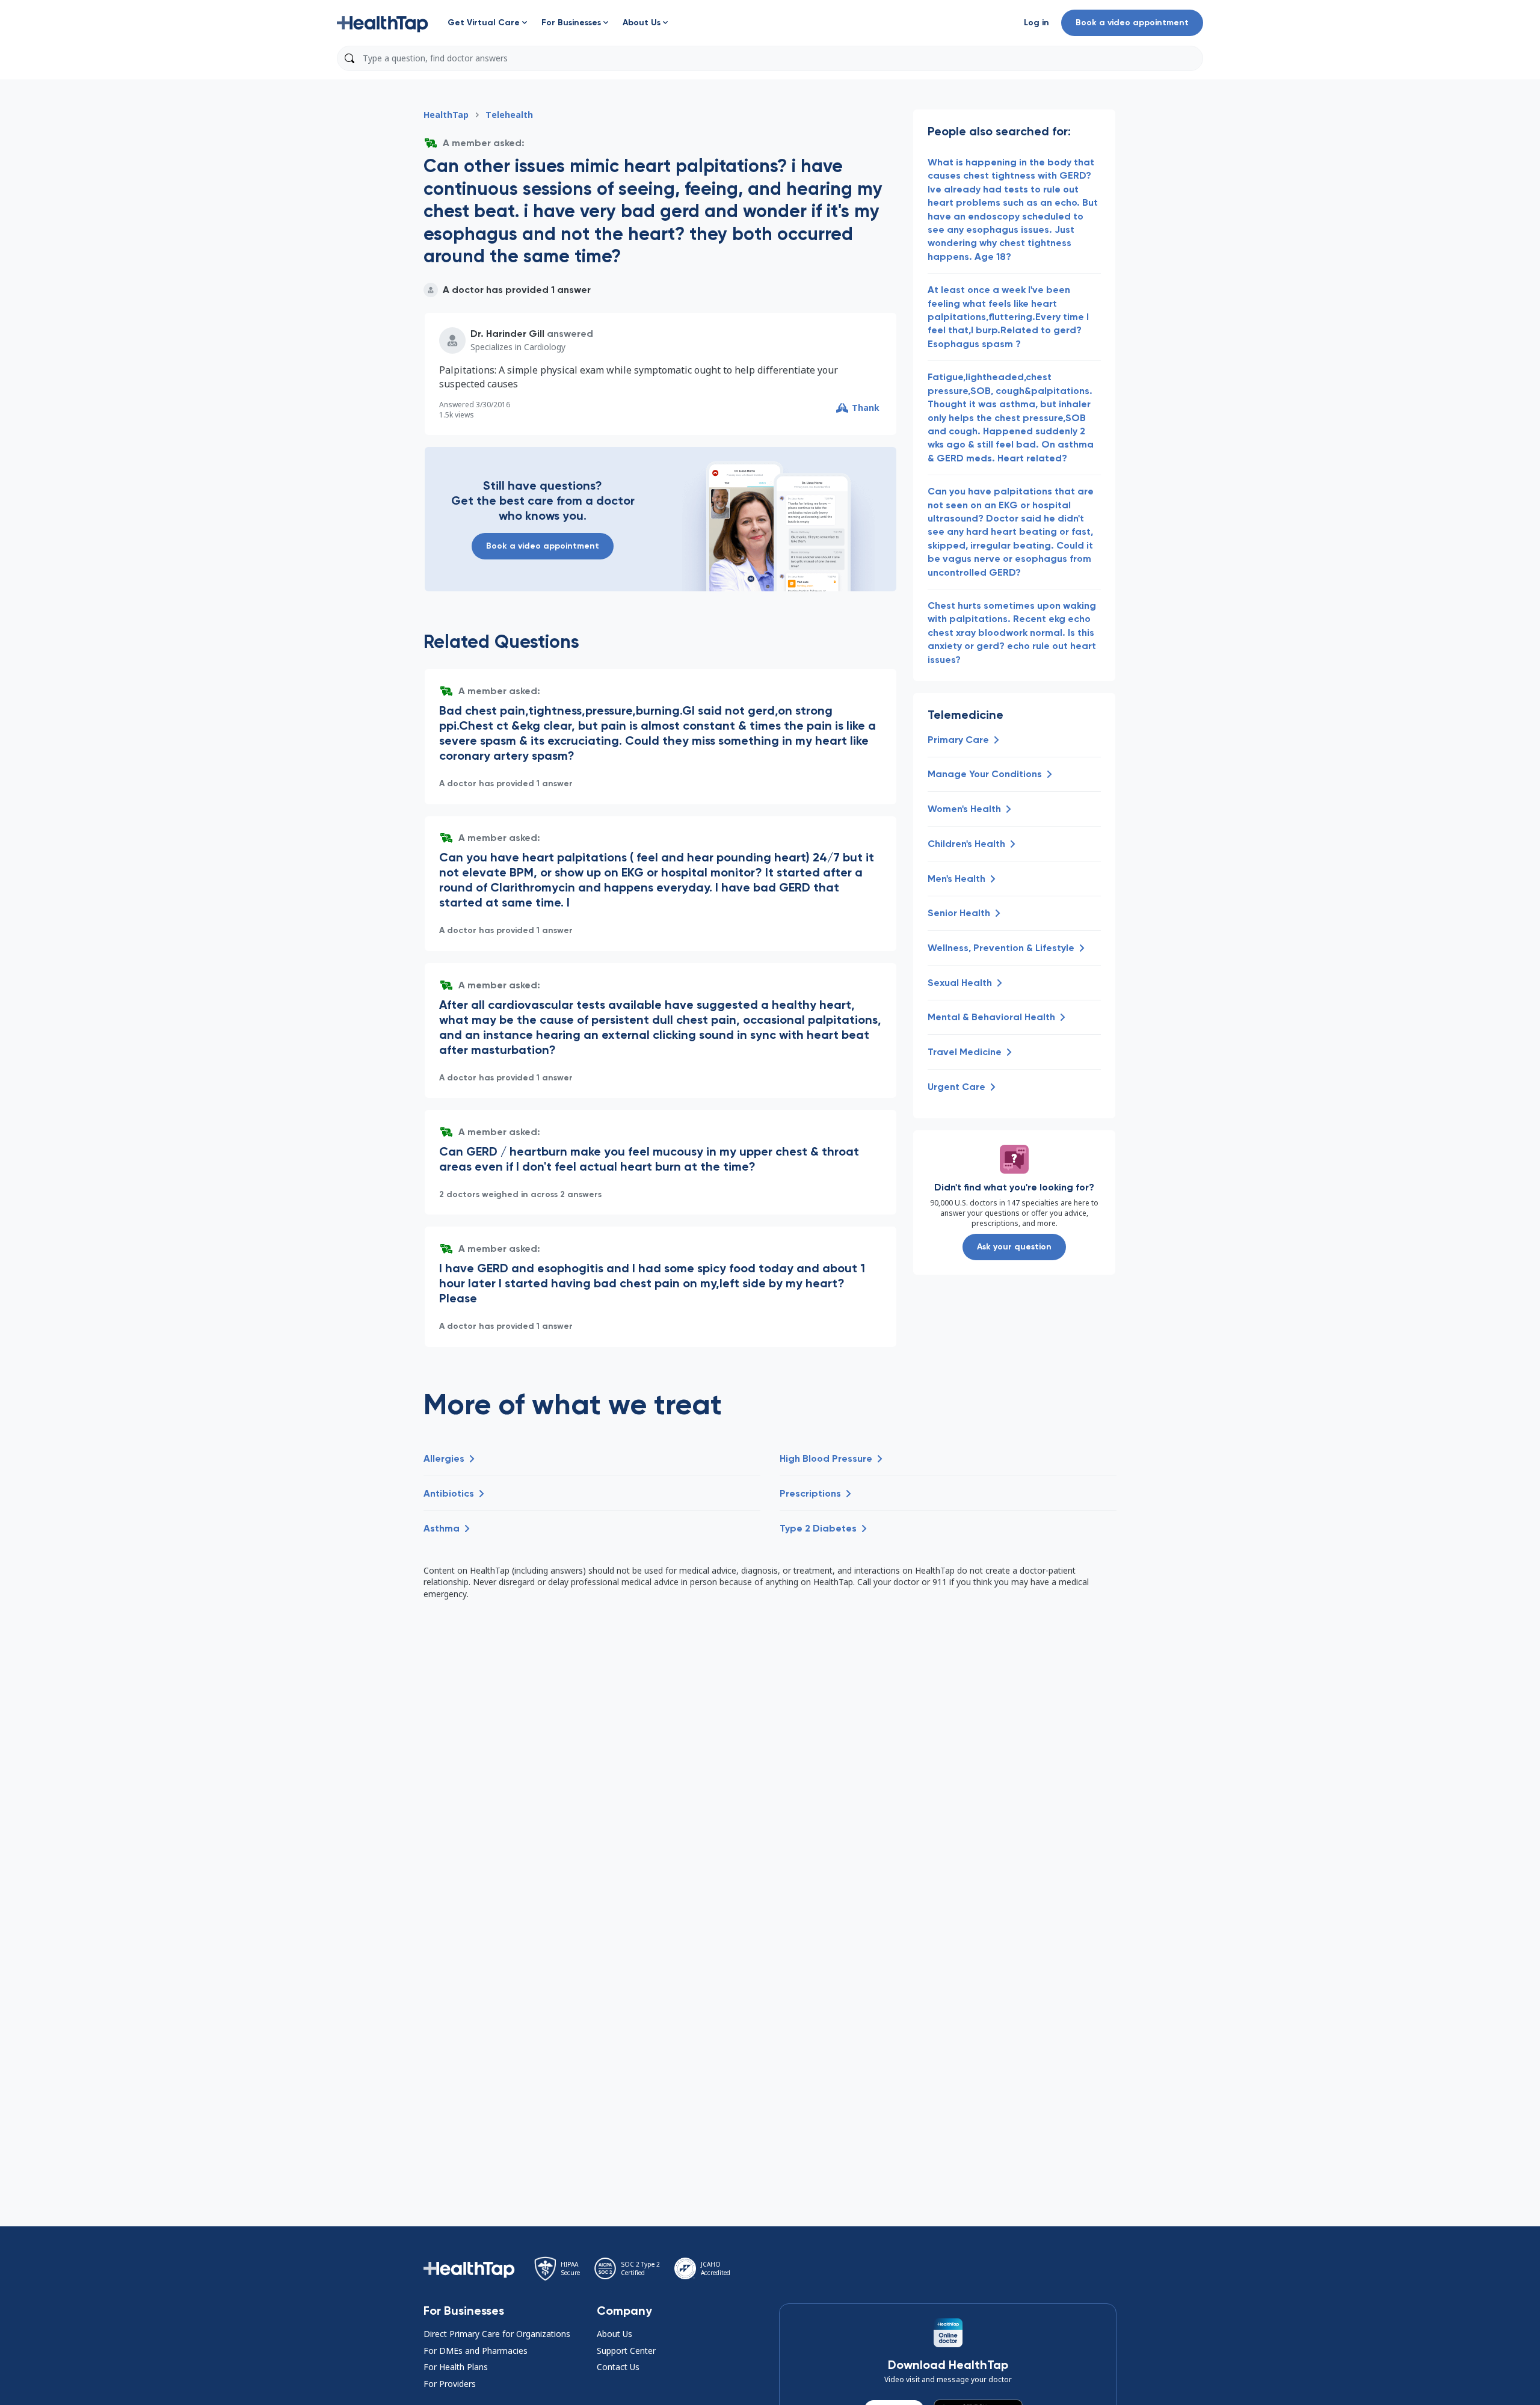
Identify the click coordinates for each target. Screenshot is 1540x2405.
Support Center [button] (626, 2351)
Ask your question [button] (1014, 1247)
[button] (383, 23)
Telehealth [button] (509, 115)
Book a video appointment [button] (1132, 23)
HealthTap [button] (446, 115)
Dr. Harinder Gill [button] (507, 334)
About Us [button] (614, 2334)
